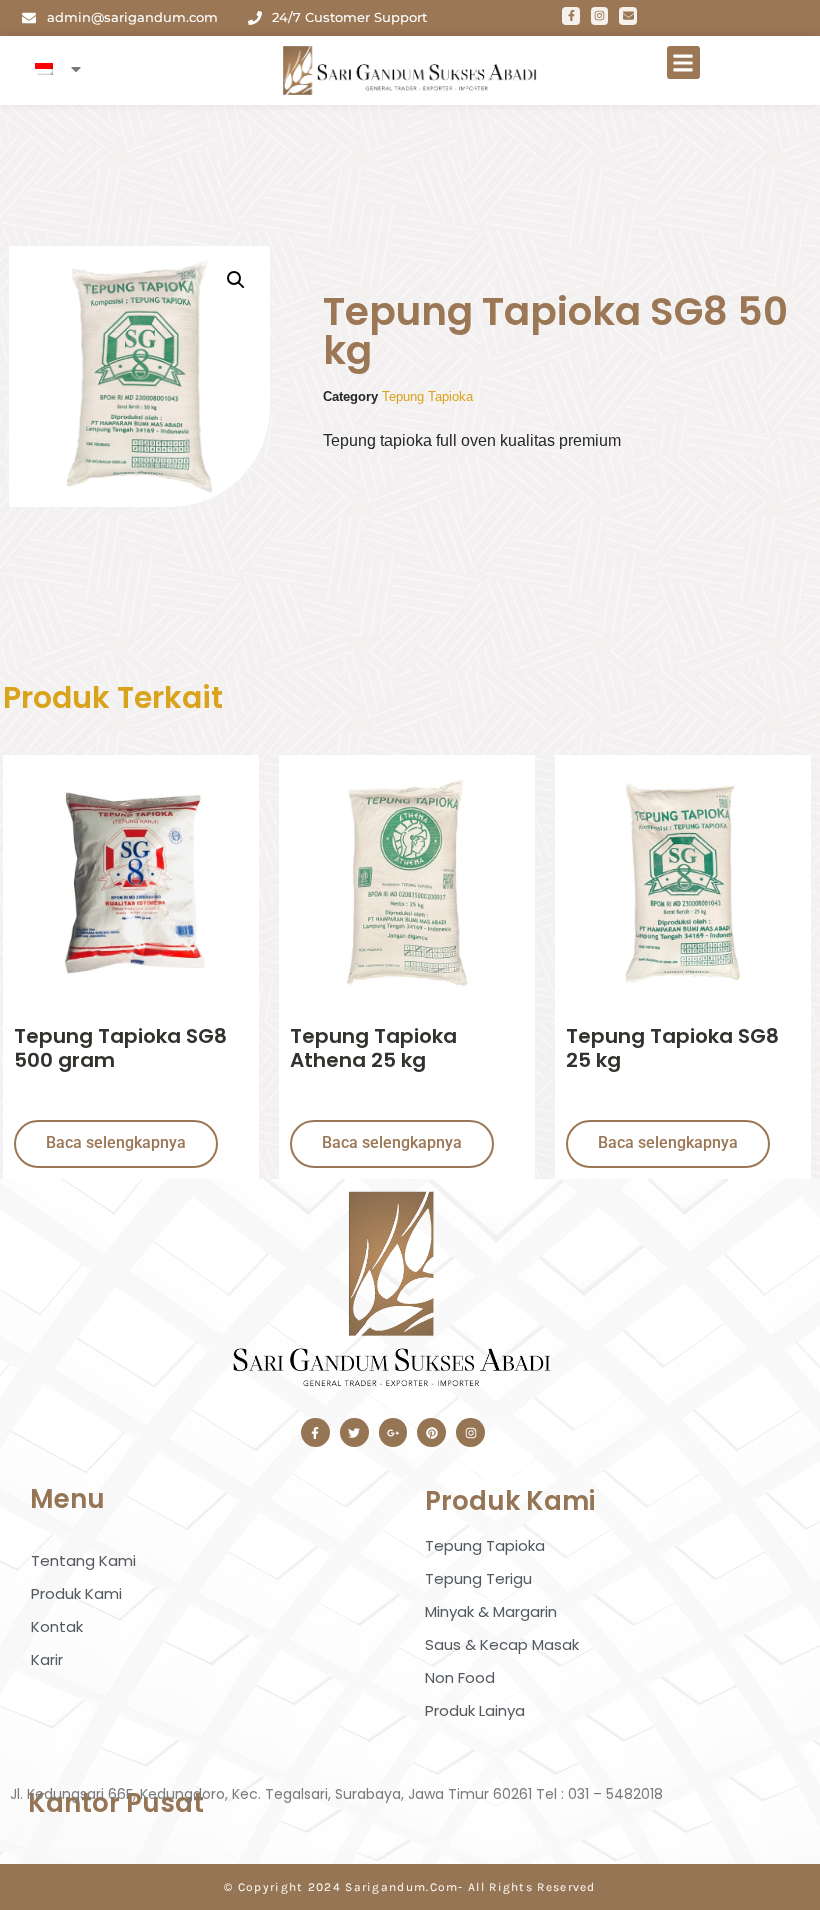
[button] (683, 62)
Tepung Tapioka (427, 396)
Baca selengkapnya (116, 1142)
